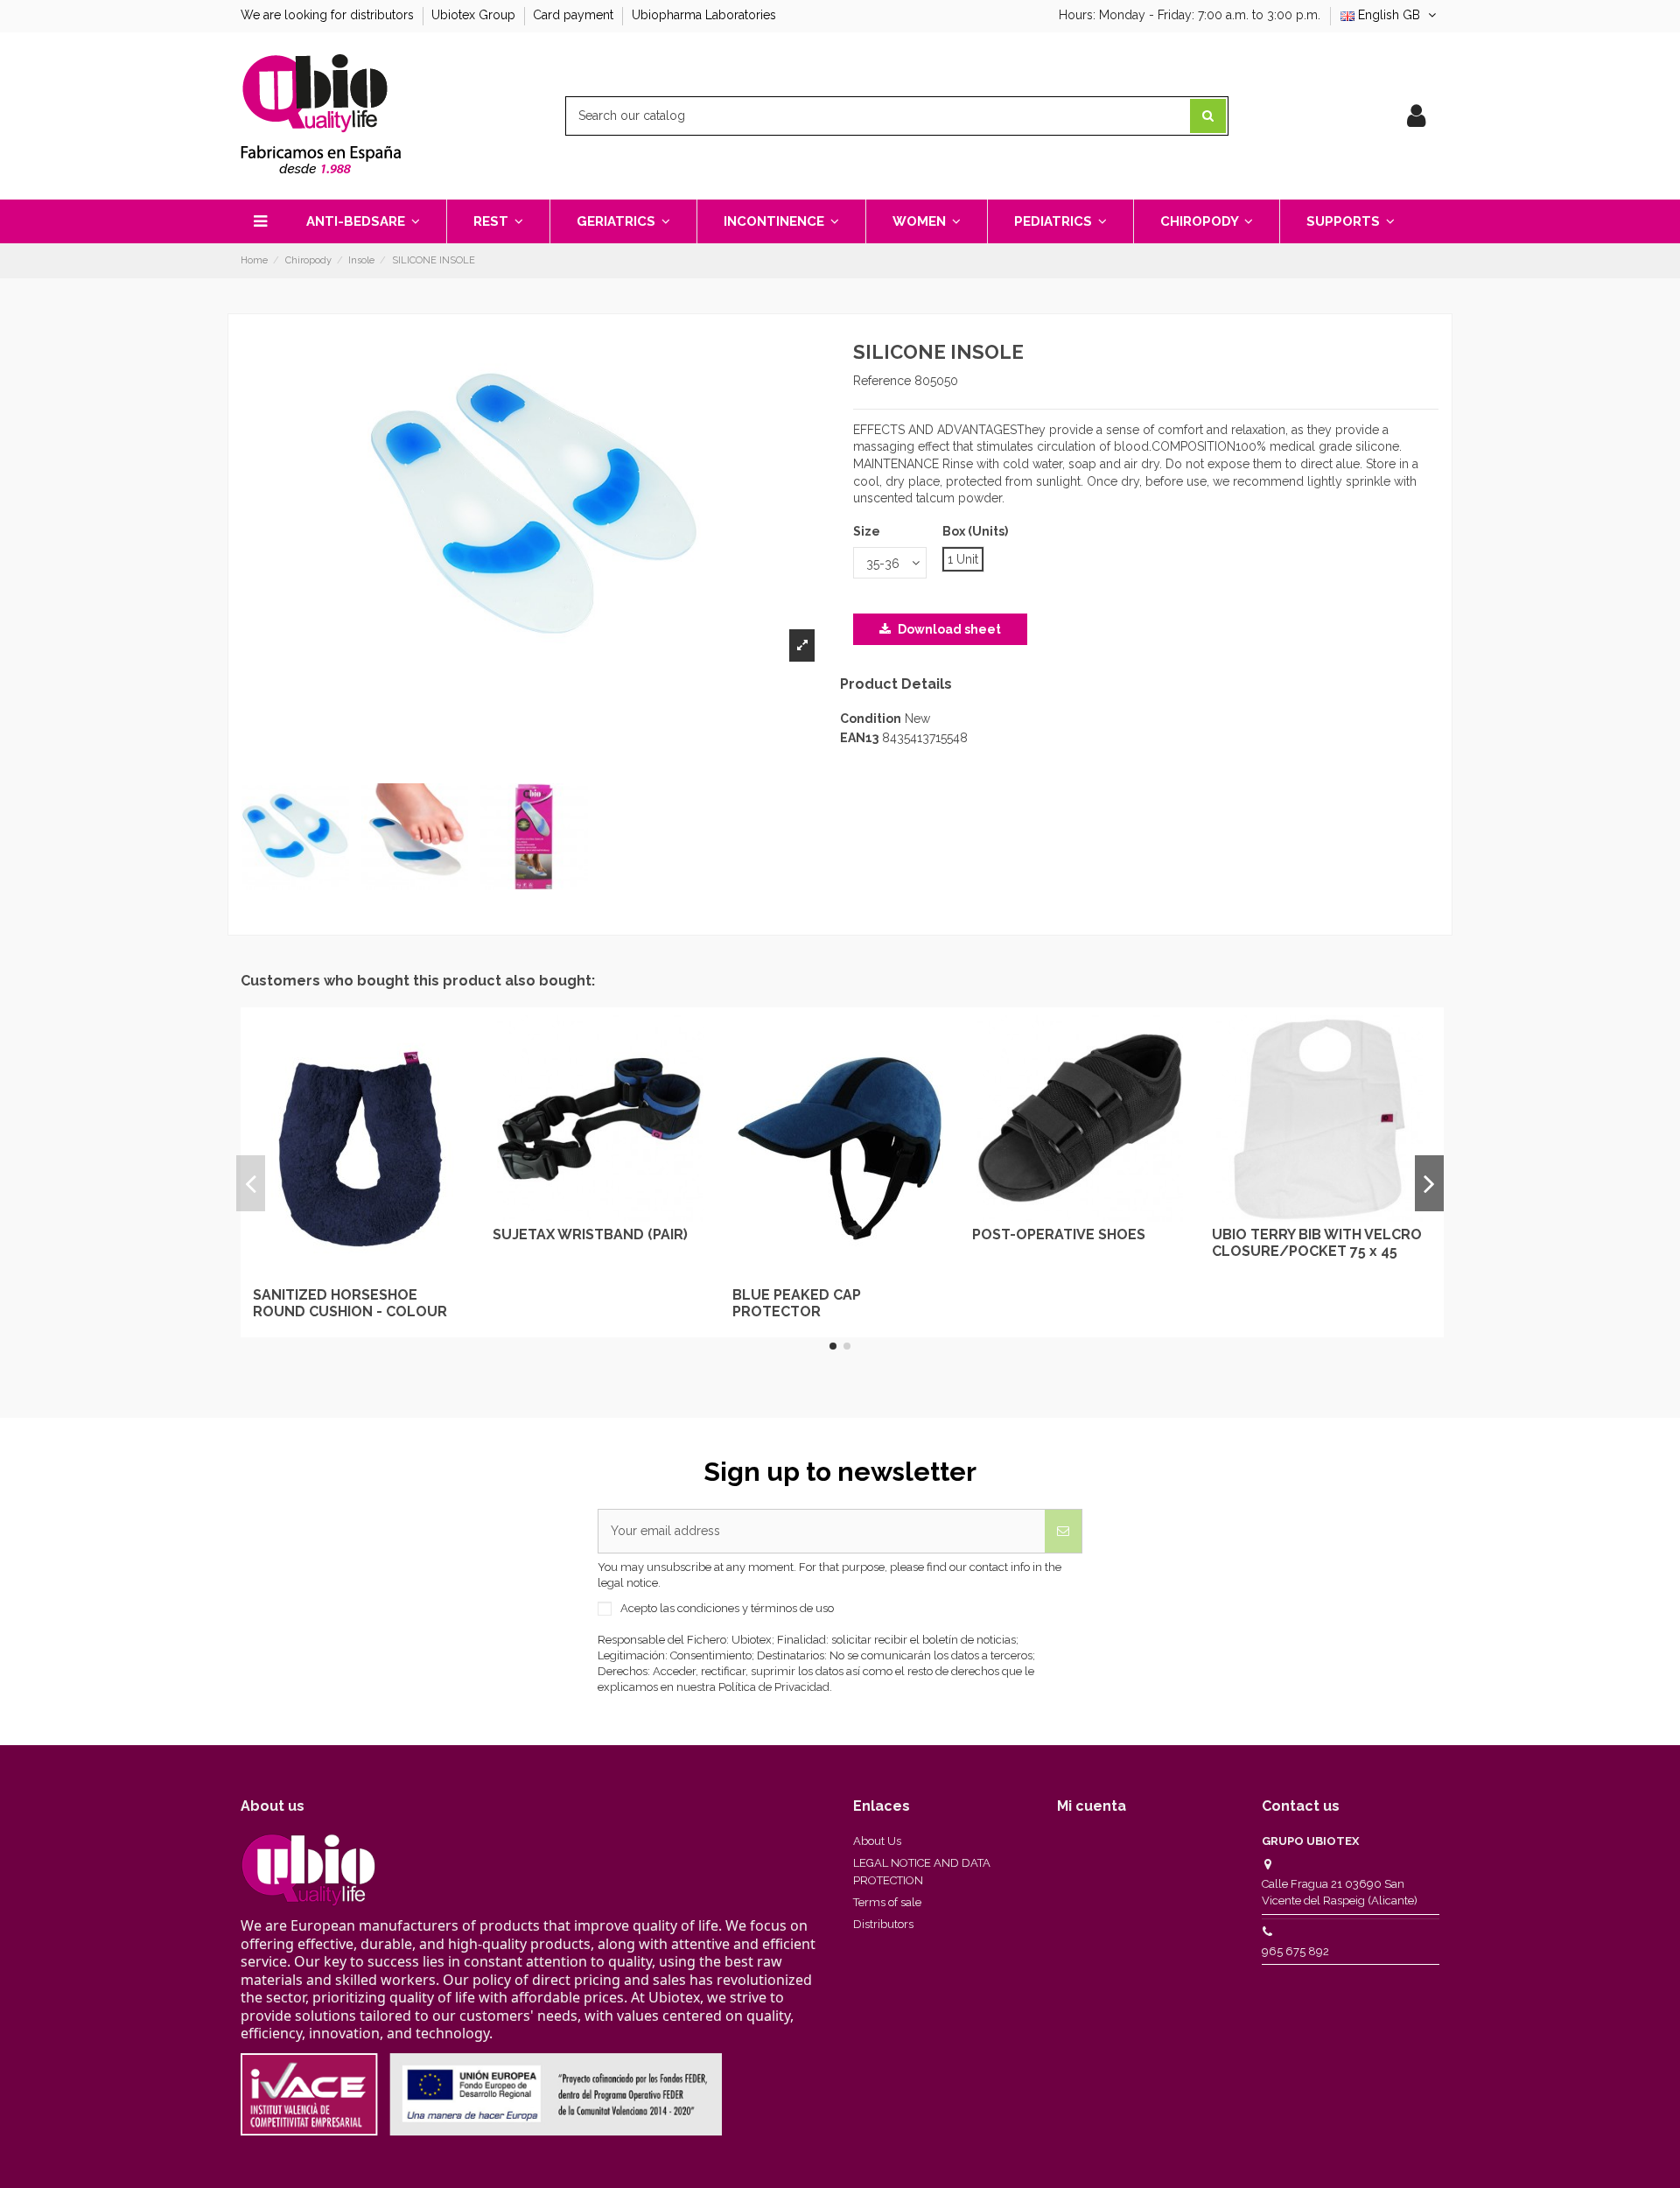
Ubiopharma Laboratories (704, 15)
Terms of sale (887, 1902)
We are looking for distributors (329, 15)
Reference (882, 381)
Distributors (883, 1924)
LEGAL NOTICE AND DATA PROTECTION (922, 1872)
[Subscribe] (1063, 1531)
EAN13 (859, 738)
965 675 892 (1295, 1951)
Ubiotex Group (475, 15)
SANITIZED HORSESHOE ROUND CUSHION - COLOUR (350, 1303)
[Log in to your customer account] (1416, 116)
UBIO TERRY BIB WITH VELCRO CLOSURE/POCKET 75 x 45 (1317, 1243)
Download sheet (948, 629)
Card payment (575, 15)
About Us (877, 1841)
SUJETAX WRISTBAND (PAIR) (590, 1234)
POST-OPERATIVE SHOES (1059, 1234)
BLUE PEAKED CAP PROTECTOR (797, 1303)
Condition (871, 719)
